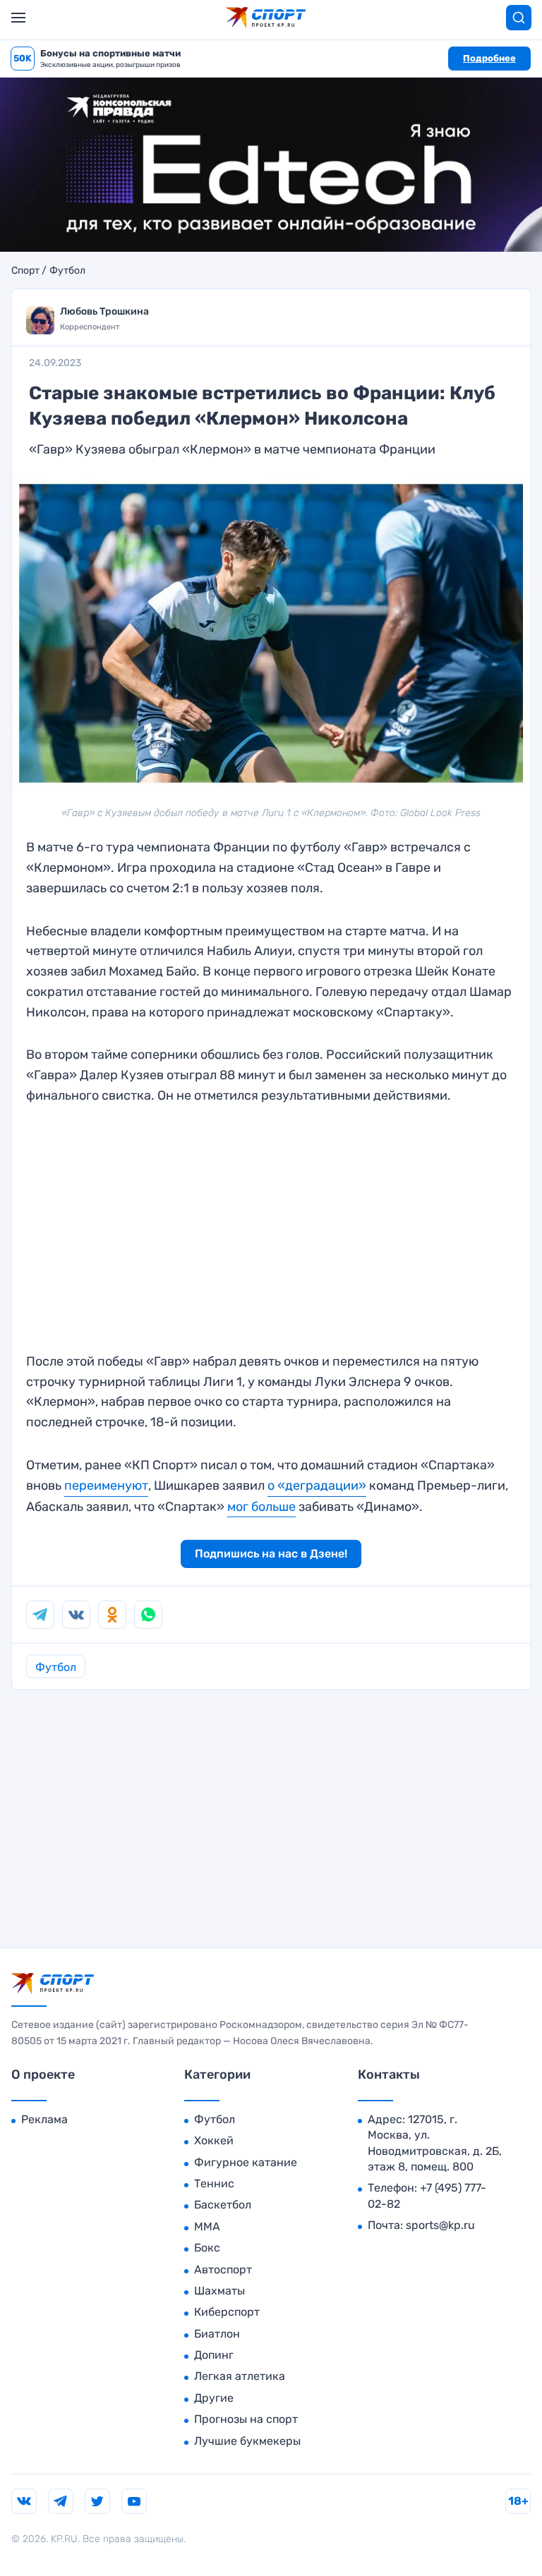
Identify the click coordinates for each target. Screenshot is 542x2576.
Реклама (44, 2119)
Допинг (214, 2355)
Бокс (207, 2248)
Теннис (214, 2183)
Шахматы (219, 2291)
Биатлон (217, 2334)
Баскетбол (223, 2205)
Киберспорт (227, 2312)
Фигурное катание (246, 2162)
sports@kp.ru (440, 2225)
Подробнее (489, 58)
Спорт (25, 271)
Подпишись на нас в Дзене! (271, 1554)
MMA (207, 2226)
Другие (214, 2398)
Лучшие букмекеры (247, 2441)
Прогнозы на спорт (246, 2419)
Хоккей (214, 2140)
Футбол (67, 271)
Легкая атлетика (240, 2376)
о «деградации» (317, 1486)
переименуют (106, 1486)
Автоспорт (223, 2270)
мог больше (261, 1507)
